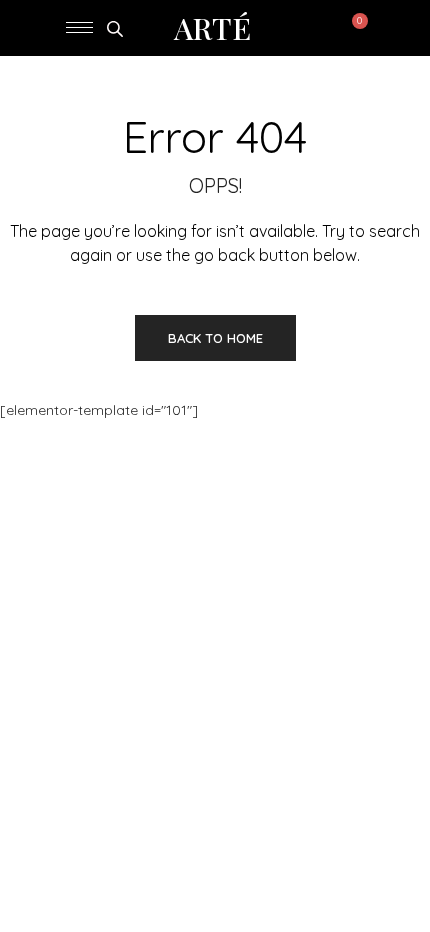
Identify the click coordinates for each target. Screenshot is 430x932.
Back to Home (215, 338)
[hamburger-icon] (79, 27)
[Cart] (355, 28)
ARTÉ (212, 28)
